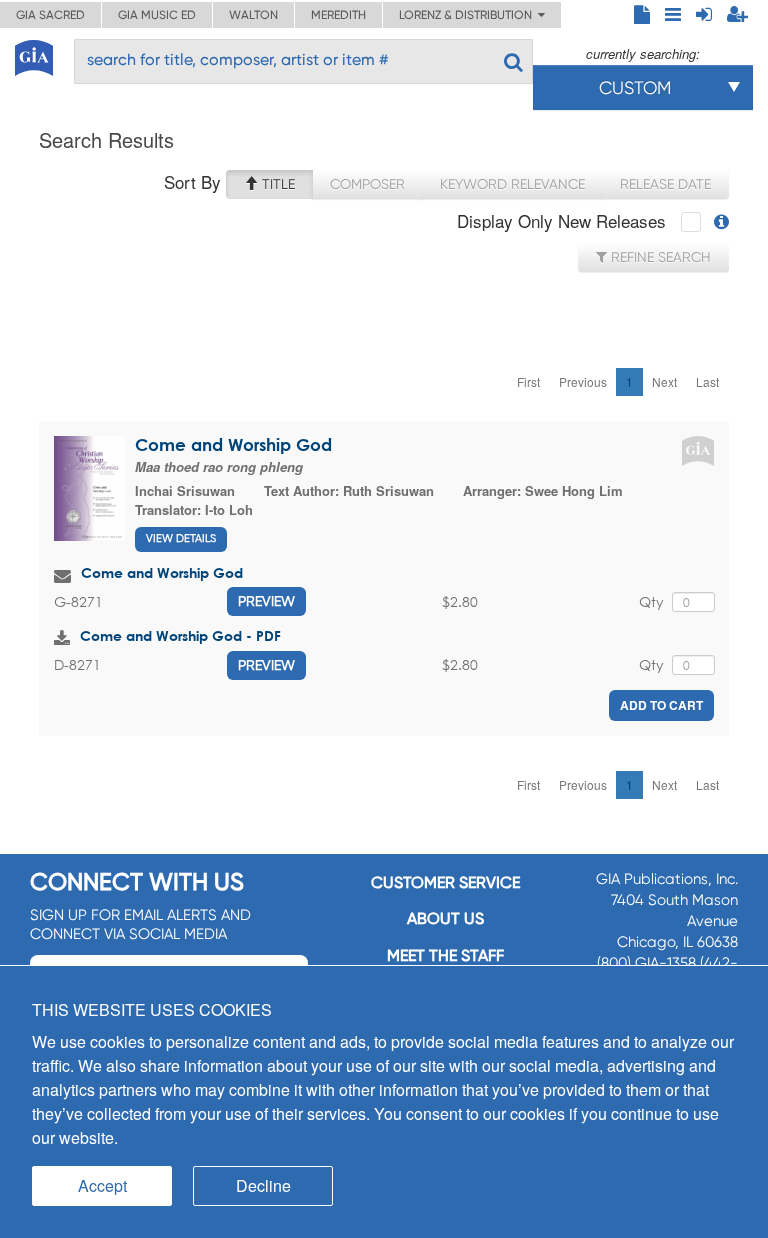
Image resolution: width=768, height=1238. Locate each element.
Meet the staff (445, 955)
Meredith (338, 15)
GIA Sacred (50, 15)
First (528, 381)
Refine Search (659, 257)
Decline (263, 1185)
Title (276, 184)
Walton (253, 15)
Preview (266, 601)
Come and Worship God (233, 444)
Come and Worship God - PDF (180, 635)
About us (445, 918)
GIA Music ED (157, 15)
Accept (102, 1185)
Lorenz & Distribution (468, 15)
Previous (583, 381)
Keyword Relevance (512, 184)
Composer (367, 184)
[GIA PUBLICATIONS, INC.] (34, 54)
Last (707, 381)
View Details (181, 538)
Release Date (665, 184)
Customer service (445, 882)
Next (664, 381)
